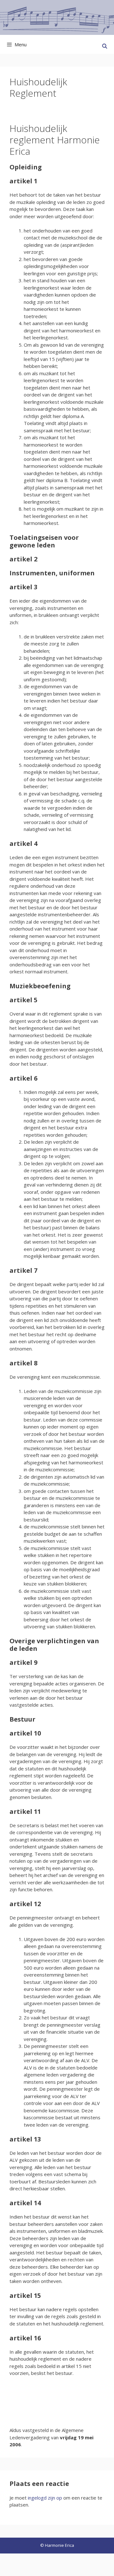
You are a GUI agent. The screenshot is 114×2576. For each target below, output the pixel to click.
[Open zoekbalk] (105, 46)
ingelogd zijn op (45, 2498)
